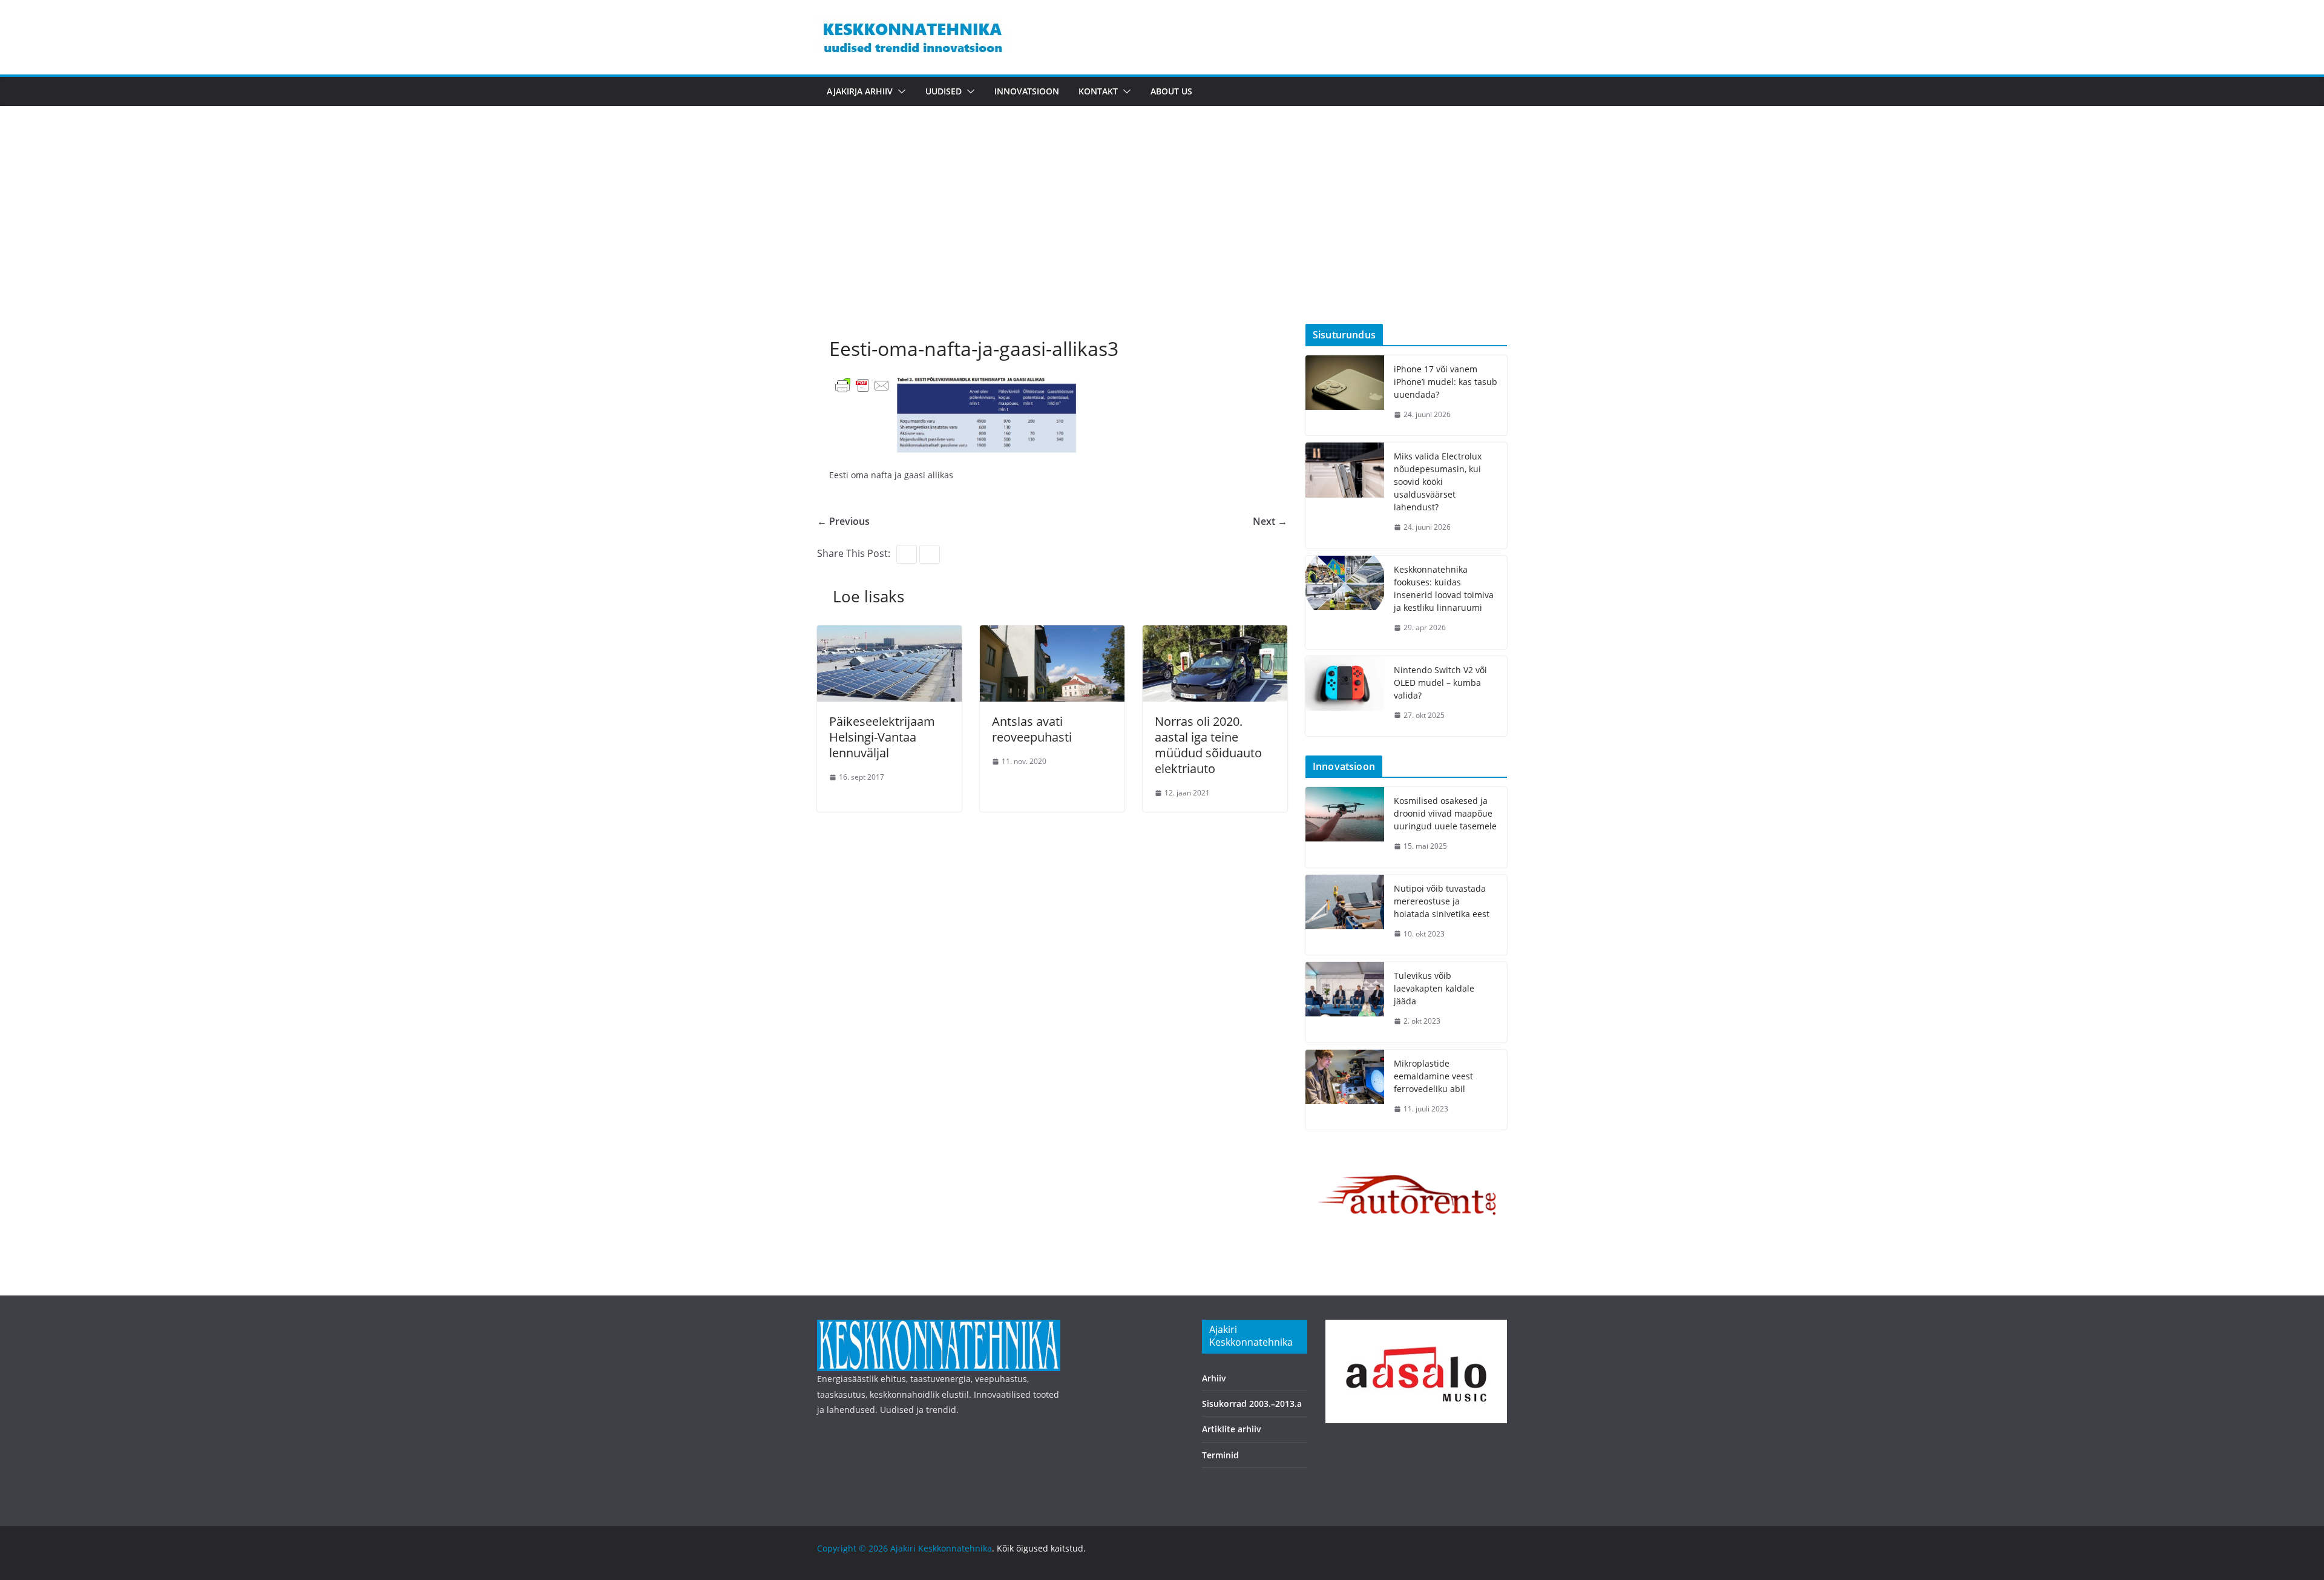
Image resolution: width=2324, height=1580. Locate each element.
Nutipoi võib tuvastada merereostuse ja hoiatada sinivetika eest (1442, 901)
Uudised (944, 91)
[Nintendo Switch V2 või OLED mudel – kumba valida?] (1345, 696)
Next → (1270, 521)
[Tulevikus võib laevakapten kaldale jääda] (1345, 1002)
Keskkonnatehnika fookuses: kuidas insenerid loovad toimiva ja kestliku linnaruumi (1444, 588)
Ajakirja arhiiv (860, 91)
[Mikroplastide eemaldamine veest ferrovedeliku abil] (1345, 1090)
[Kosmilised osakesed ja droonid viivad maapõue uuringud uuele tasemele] (1345, 827)
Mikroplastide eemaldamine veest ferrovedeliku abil (1433, 1076)
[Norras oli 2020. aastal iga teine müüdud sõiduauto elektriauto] (1215, 634)
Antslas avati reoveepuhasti (1032, 729)
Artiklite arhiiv (1232, 1429)
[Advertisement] (1162, 233)
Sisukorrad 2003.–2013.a (1252, 1404)
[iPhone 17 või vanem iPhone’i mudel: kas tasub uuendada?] (1345, 396)
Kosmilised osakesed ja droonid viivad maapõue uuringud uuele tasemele (1445, 813)
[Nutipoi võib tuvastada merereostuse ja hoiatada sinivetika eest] (1345, 915)
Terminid (1220, 1455)
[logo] (939, 1327)
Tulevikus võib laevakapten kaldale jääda (1434, 988)
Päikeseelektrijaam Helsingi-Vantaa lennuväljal (882, 737)
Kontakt (1098, 91)
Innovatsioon (1027, 91)
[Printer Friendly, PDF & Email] (862, 385)
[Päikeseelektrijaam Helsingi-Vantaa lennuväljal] (889, 634)
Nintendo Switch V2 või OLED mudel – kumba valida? (1440, 683)
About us (1171, 91)
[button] (899, 91)
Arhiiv (1214, 1378)
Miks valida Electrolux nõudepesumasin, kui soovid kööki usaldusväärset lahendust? (1438, 482)
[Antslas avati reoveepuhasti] (1052, 634)
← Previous (843, 521)
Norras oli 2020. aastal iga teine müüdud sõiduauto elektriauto (1208, 745)
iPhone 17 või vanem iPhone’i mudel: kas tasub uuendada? (1446, 382)
